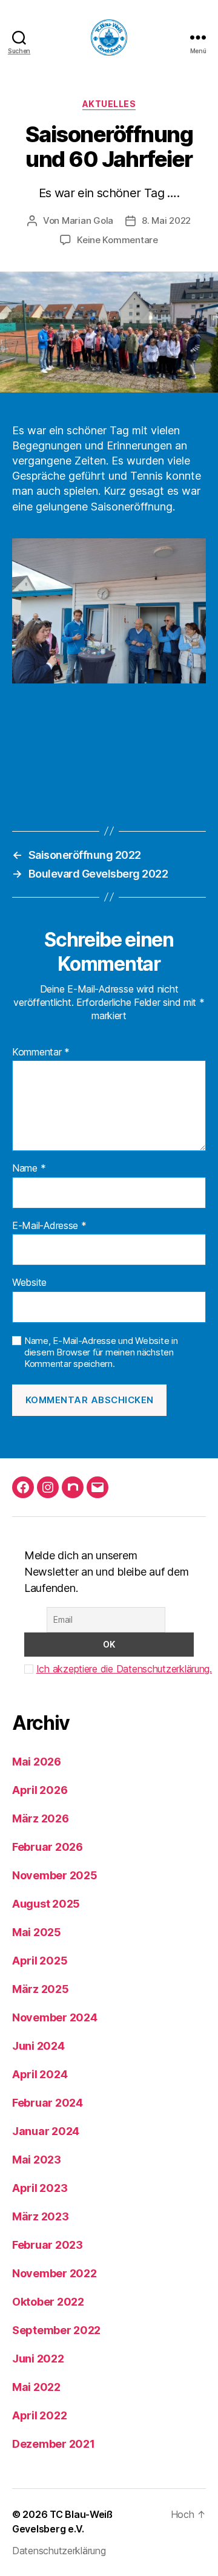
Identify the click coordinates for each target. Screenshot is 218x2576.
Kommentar (41, 1052)
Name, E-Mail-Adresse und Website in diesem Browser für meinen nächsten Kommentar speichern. (101, 1352)
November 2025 (55, 1875)
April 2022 (39, 2415)
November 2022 (54, 2273)
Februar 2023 (48, 2245)
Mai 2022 (36, 2387)
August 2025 (46, 1904)
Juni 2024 (38, 2046)
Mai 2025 (37, 1932)
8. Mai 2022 (166, 220)
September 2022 (56, 2330)
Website (29, 1283)
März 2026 (41, 1818)
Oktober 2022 (48, 2302)
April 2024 (40, 2074)
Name (29, 1169)
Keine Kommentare (117, 240)
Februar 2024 (48, 2103)
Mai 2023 (37, 2160)
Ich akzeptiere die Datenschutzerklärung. (124, 1669)
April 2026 (40, 1790)
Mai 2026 (37, 1762)
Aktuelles (109, 104)
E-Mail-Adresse (49, 1226)
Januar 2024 (46, 2131)
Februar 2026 (48, 1847)
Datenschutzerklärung (59, 2551)
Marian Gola (88, 220)
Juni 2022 (38, 2359)
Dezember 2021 (54, 2444)
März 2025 (41, 1989)
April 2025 (40, 1961)
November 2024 (55, 2017)
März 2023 (41, 2216)
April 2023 (40, 2188)
